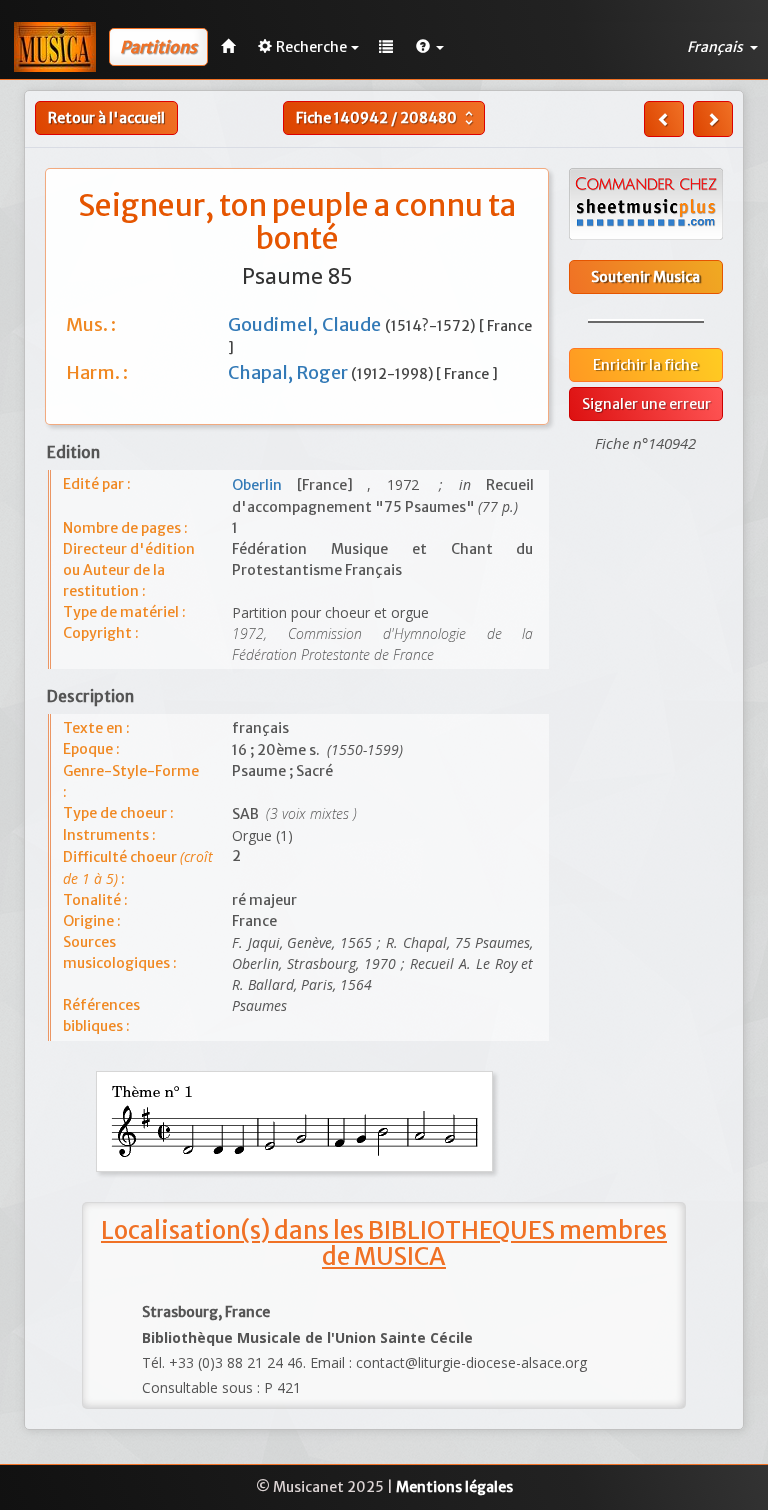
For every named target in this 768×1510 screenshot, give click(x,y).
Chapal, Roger (289, 372)
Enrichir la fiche (645, 365)
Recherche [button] (311, 47)
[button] (430, 47)
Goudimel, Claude (306, 324)
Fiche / (387, 118)
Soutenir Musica (645, 277)
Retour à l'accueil (106, 118)
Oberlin (264, 485)
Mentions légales (454, 1487)
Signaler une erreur (646, 404)
